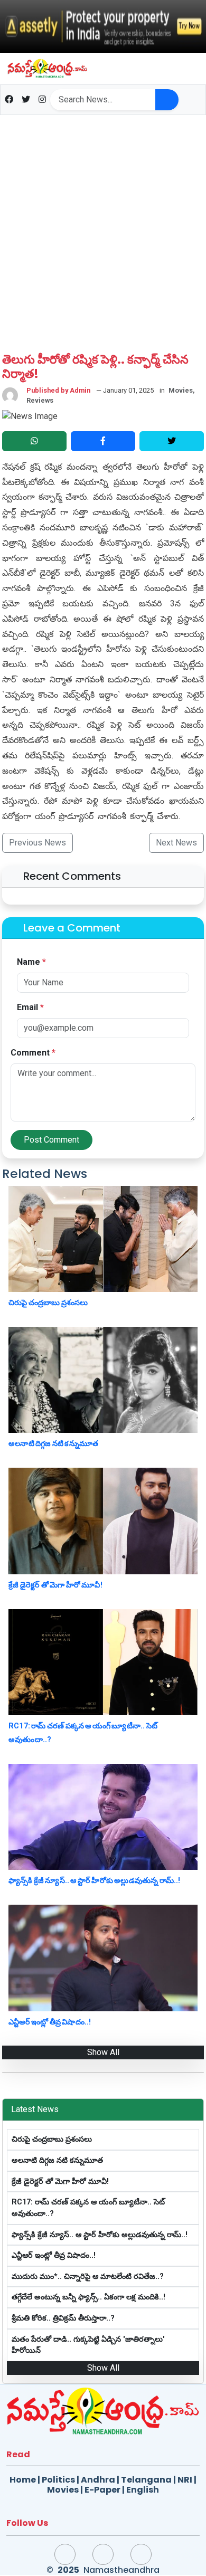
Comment (33, 1053)
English (143, 2490)
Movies (63, 2490)
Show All (103, 2052)
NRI (185, 2480)
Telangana (146, 2480)
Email (30, 1007)
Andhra (98, 2480)
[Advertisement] (103, 223)
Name (31, 962)
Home (23, 2480)
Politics (58, 2480)
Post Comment (51, 1140)
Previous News (38, 843)
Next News (176, 843)
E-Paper (102, 2490)
